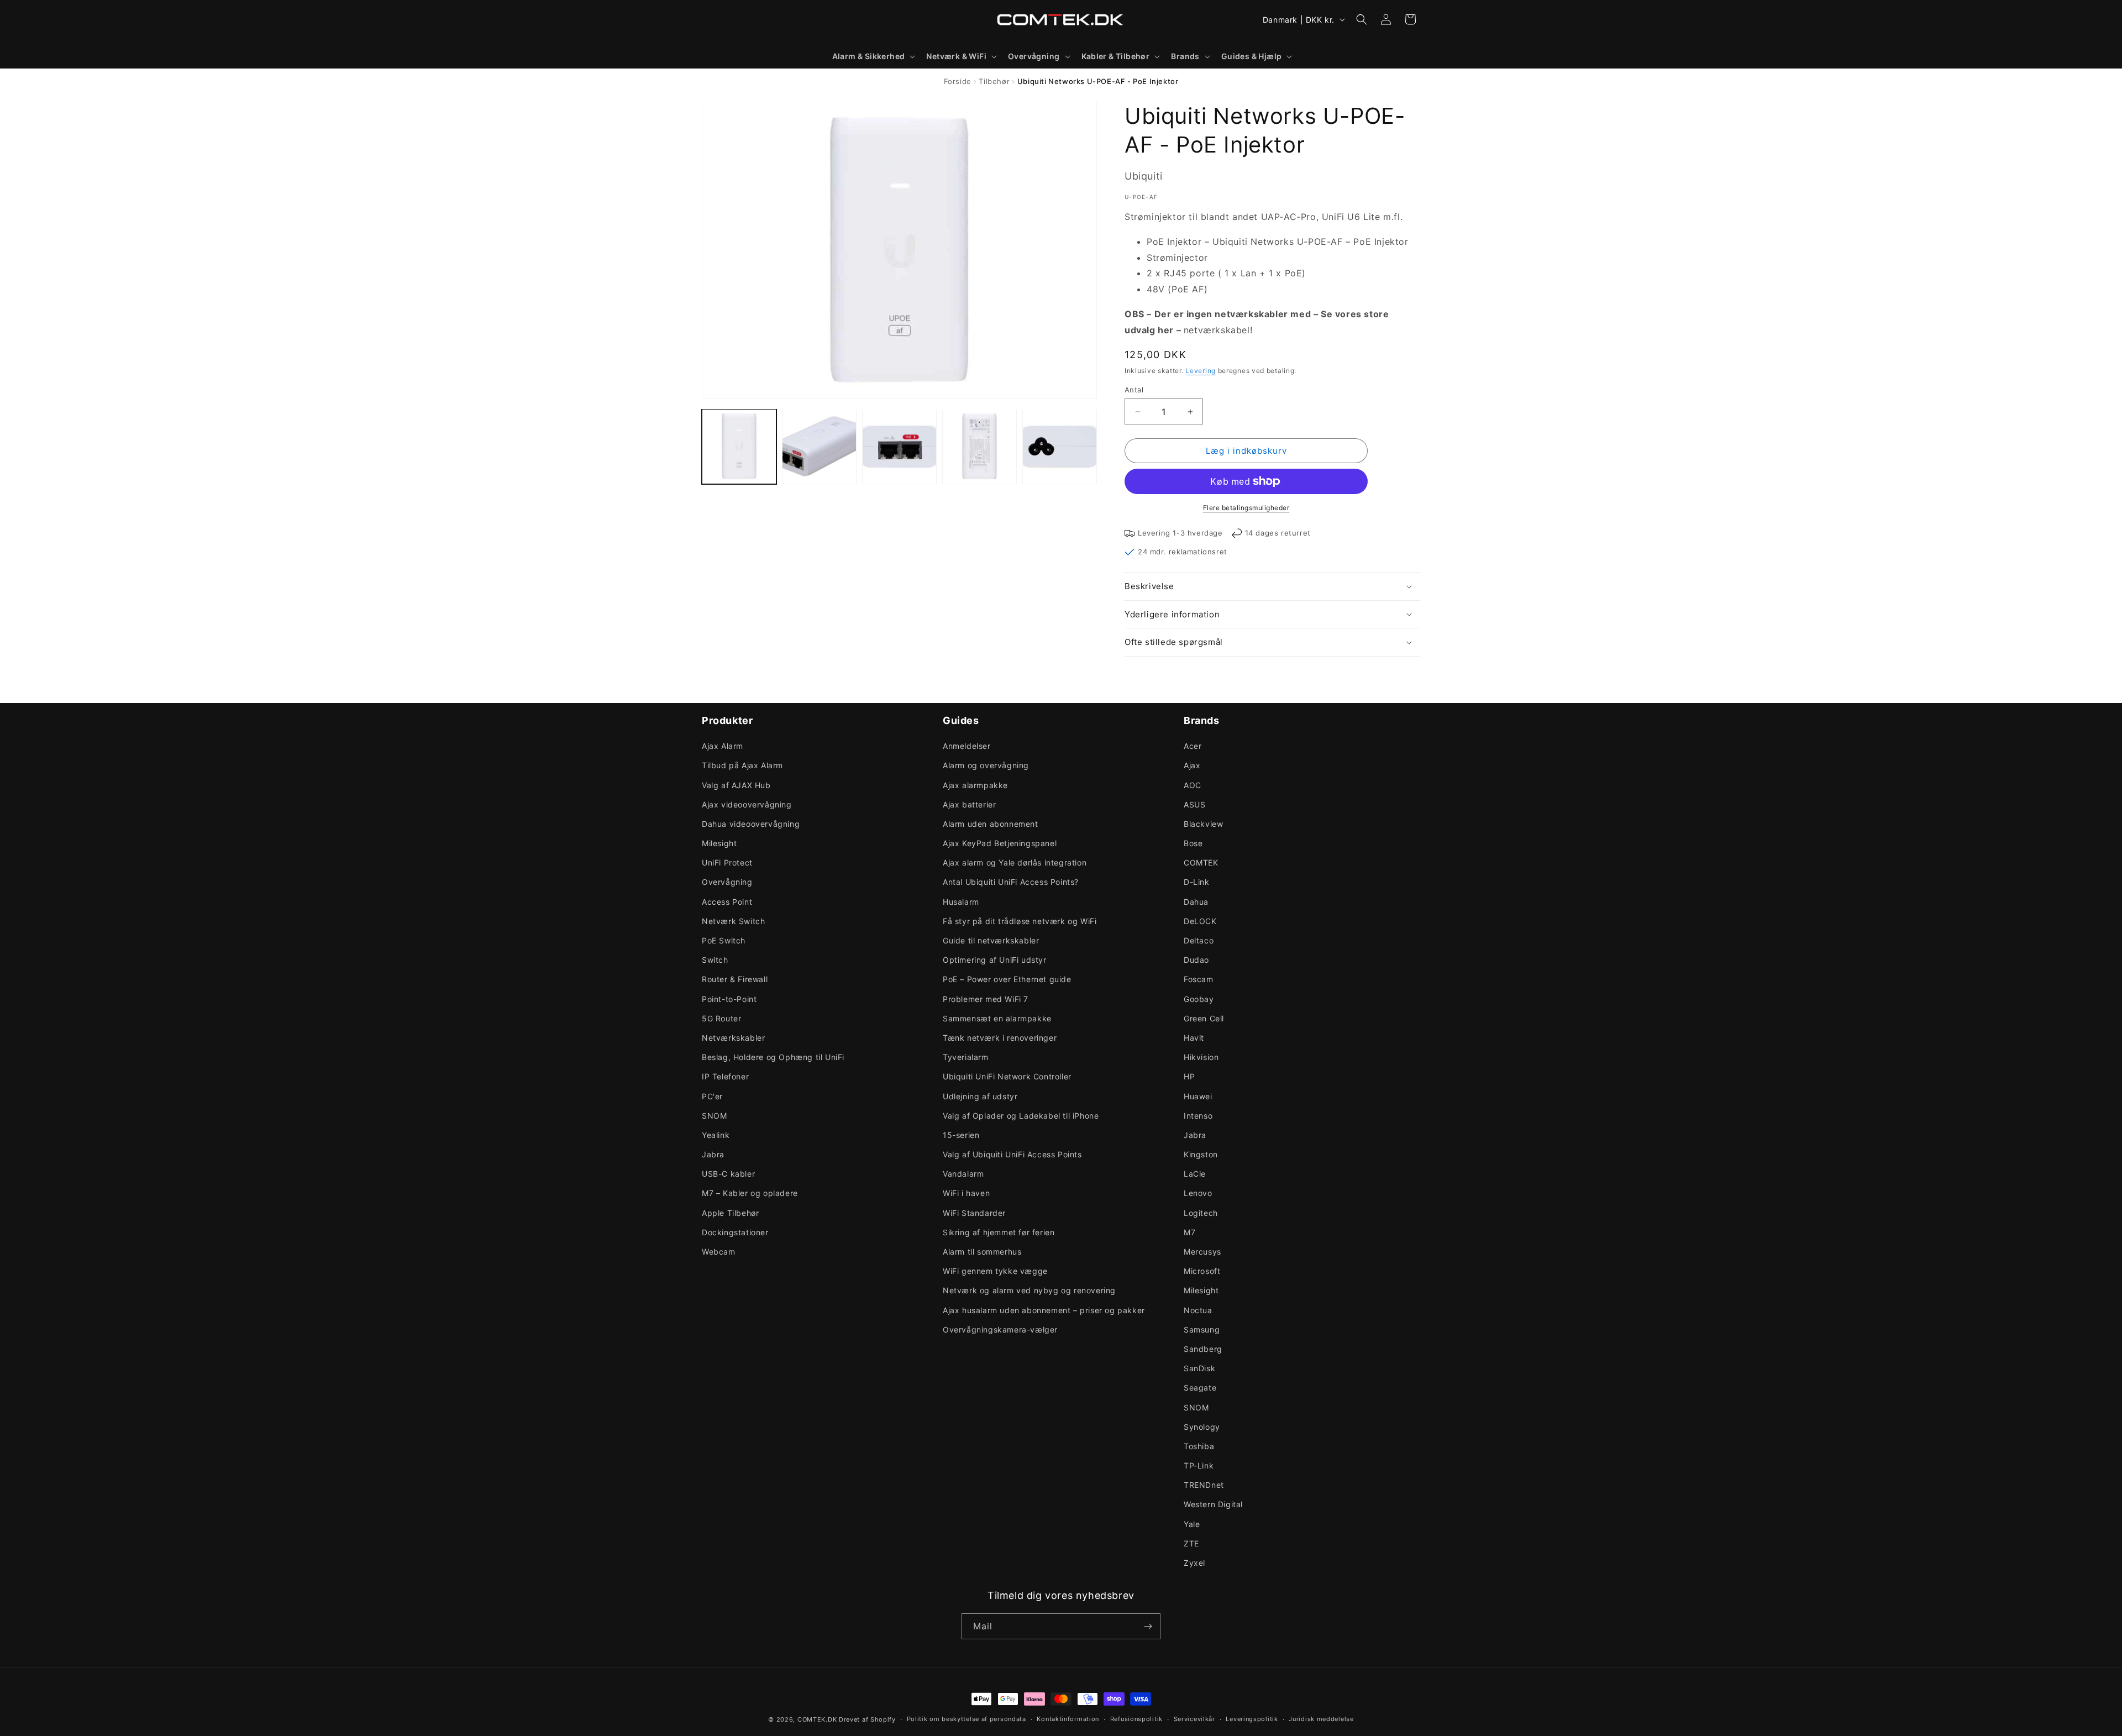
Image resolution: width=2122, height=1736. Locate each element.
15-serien (961, 1135)
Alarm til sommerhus (982, 1252)
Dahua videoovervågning (751, 824)
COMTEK (1201, 862)
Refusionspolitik (1136, 1719)
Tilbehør (994, 81)
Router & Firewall (735, 979)
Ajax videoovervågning (747, 804)
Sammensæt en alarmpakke (997, 1018)
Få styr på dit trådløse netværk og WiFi (1020, 921)
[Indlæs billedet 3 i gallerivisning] (899, 446)
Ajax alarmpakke (975, 785)
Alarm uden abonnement (991, 824)
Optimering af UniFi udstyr (995, 960)
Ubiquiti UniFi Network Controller (1007, 1076)
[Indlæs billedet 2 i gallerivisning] (819, 446)
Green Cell (1204, 1018)
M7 (1189, 1232)
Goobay (1199, 999)
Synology (1202, 1427)
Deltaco (1199, 940)
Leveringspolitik (1252, 1719)
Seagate (1200, 1388)
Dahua (1196, 902)
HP (1189, 1076)
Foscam (1199, 979)
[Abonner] (1148, 1626)
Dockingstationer (735, 1232)
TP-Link (1199, 1465)
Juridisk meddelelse (1321, 1719)
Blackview (1203, 824)
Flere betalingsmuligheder (1246, 508)
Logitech (1201, 1213)
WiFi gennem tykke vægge (995, 1271)
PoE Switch (724, 940)
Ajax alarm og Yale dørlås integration (1015, 862)
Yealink (716, 1135)
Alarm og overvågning (986, 765)
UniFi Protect (727, 862)
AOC (1193, 785)
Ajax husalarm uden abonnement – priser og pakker (1044, 1310)
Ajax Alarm (723, 746)
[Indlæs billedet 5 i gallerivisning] (1060, 446)
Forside (958, 81)
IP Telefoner (725, 1076)
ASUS (1194, 804)
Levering (1201, 371)
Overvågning (727, 882)
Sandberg (1203, 1349)
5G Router (721, 1018)
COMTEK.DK (817, 1719)
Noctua (1198, 1310)
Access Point (727, 902)
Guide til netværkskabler (991, 940)
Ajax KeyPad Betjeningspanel (1000, 843)
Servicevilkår (1194, 1719)
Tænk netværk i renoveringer (1000, 1038)
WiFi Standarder (974, 1213)
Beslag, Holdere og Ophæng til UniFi (773, 1057)
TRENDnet (1204, 1485)
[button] (873, 56)
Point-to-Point (729, 999)
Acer (1193, 746)
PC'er (712, 1096)
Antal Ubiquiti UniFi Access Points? (1011, 882)
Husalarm (961, 902)
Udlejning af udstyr (980, 1096)
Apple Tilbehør (730, 1213)
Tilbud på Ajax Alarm (742, 765)
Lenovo (1198, 1193)
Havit (1194, 1038)
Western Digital (1213, 1504)
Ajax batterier (969, 804)
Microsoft (1202, 1271)
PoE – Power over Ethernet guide (1007, 979)
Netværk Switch (733, 921)
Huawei (1198, 1096)
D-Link (1197, 882)
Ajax (1192, 765)
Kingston (1201, 1154)
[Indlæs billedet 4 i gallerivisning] (979, 446)
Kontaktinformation (1068, 1719)
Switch (715, 960)
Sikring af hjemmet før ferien (999, 1232)
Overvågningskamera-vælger (1000, 1329)
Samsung (1202, 1329)
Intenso (1198, 1116)
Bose (1193, 843)
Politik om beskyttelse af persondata (967, 1719)
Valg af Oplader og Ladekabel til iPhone (1021, 1116)
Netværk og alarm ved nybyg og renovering (1029, 1290)
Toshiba (1199, 1446)
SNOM (714, 1116)
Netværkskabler (733, 1038)
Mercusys (1202, 1252)
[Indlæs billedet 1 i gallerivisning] (739, 446)
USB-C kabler (728, 1174)
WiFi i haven (966, 1193)
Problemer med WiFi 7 (986, 999)
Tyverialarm (966, 1057)
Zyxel (1194, 1563)
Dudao (1196, 960)
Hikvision (1201, 1057)
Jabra (713, 1154)
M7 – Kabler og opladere (750, 1193)
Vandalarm (963, 1174)
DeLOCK (1200, 921)
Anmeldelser (967, 746)
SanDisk (1199, 1368)
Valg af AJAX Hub (736, 785)
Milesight (719, 843)
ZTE (1191, 1543)
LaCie (1195, 1174)
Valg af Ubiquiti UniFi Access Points (1012, 1154)
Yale (1192, 1524)
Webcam (719, 1252)
